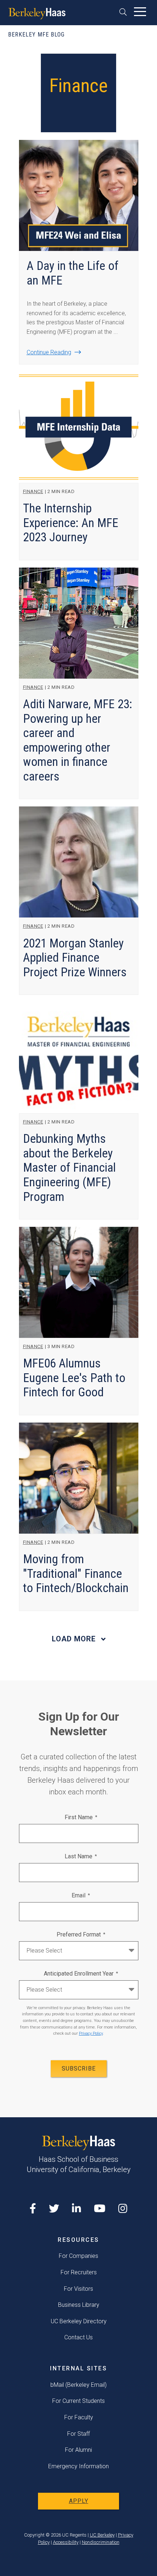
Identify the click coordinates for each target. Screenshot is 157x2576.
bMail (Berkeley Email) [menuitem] (78, 2385)
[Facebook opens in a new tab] (33, 2209)
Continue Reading (49, 352)
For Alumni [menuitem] (78, 2450)
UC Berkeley (102, 2535)
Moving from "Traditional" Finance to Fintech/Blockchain (76, 1573)
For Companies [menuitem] (78, 2256)
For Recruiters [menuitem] (79, 2272)
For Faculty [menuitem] (79, 2417)
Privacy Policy (91, 2033)
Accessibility (66, 2542)
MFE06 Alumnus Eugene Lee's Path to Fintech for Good (74, 1378)
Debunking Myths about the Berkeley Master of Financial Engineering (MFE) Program (69, 1167)
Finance (33, 491)
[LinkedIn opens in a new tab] (76, 2209)
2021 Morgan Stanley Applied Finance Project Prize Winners (75, 958)
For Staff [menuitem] (78, 2434)
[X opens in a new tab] (54, 2209)
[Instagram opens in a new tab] (123, 2209)
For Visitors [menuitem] (78, 2289)
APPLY (79, 2501)
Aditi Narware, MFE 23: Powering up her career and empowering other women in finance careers (78, 740)
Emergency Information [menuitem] (78, 2466)
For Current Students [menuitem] (78, 2401)
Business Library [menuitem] (79, 2305)
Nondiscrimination (101, 2542)
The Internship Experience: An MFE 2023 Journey (71, 523)
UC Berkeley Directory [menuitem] (79, 2321)
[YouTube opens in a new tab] (100, 2209)
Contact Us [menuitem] (78, 2337)
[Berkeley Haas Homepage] (37, 14)
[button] (125, 12)
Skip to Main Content (24, 30)
